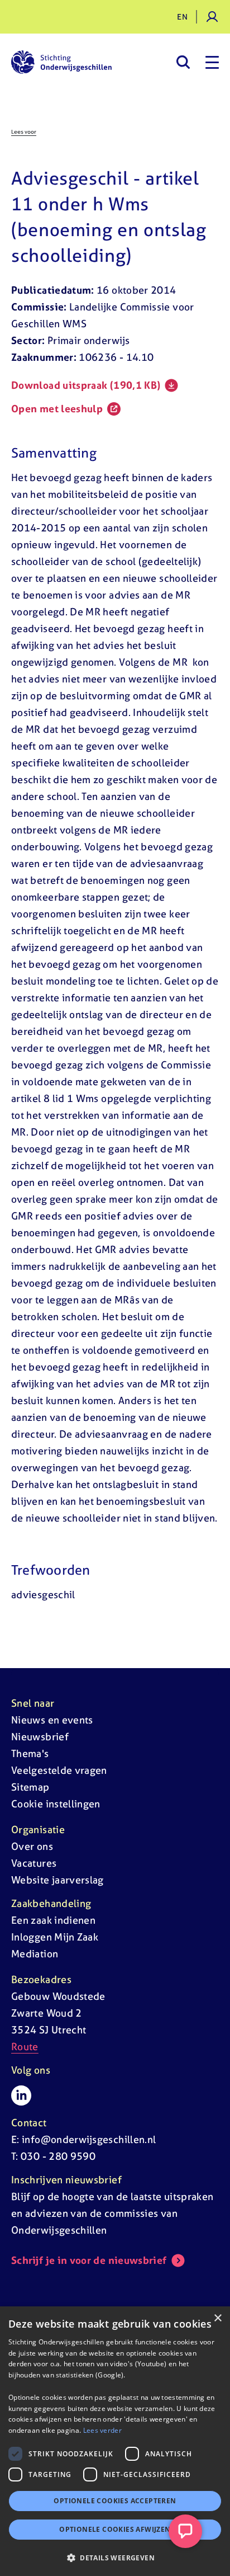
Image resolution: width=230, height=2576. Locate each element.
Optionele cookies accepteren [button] (115, 2501)
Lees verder (102, 2430)
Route (25, 2047)
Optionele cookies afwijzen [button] (115, 2529)
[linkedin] (21, 2095)
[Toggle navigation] (212, 62)
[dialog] (115, 2441)
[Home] (61, 62)
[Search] (183, 62)
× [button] (217, 2318)
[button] (115, 2558)
